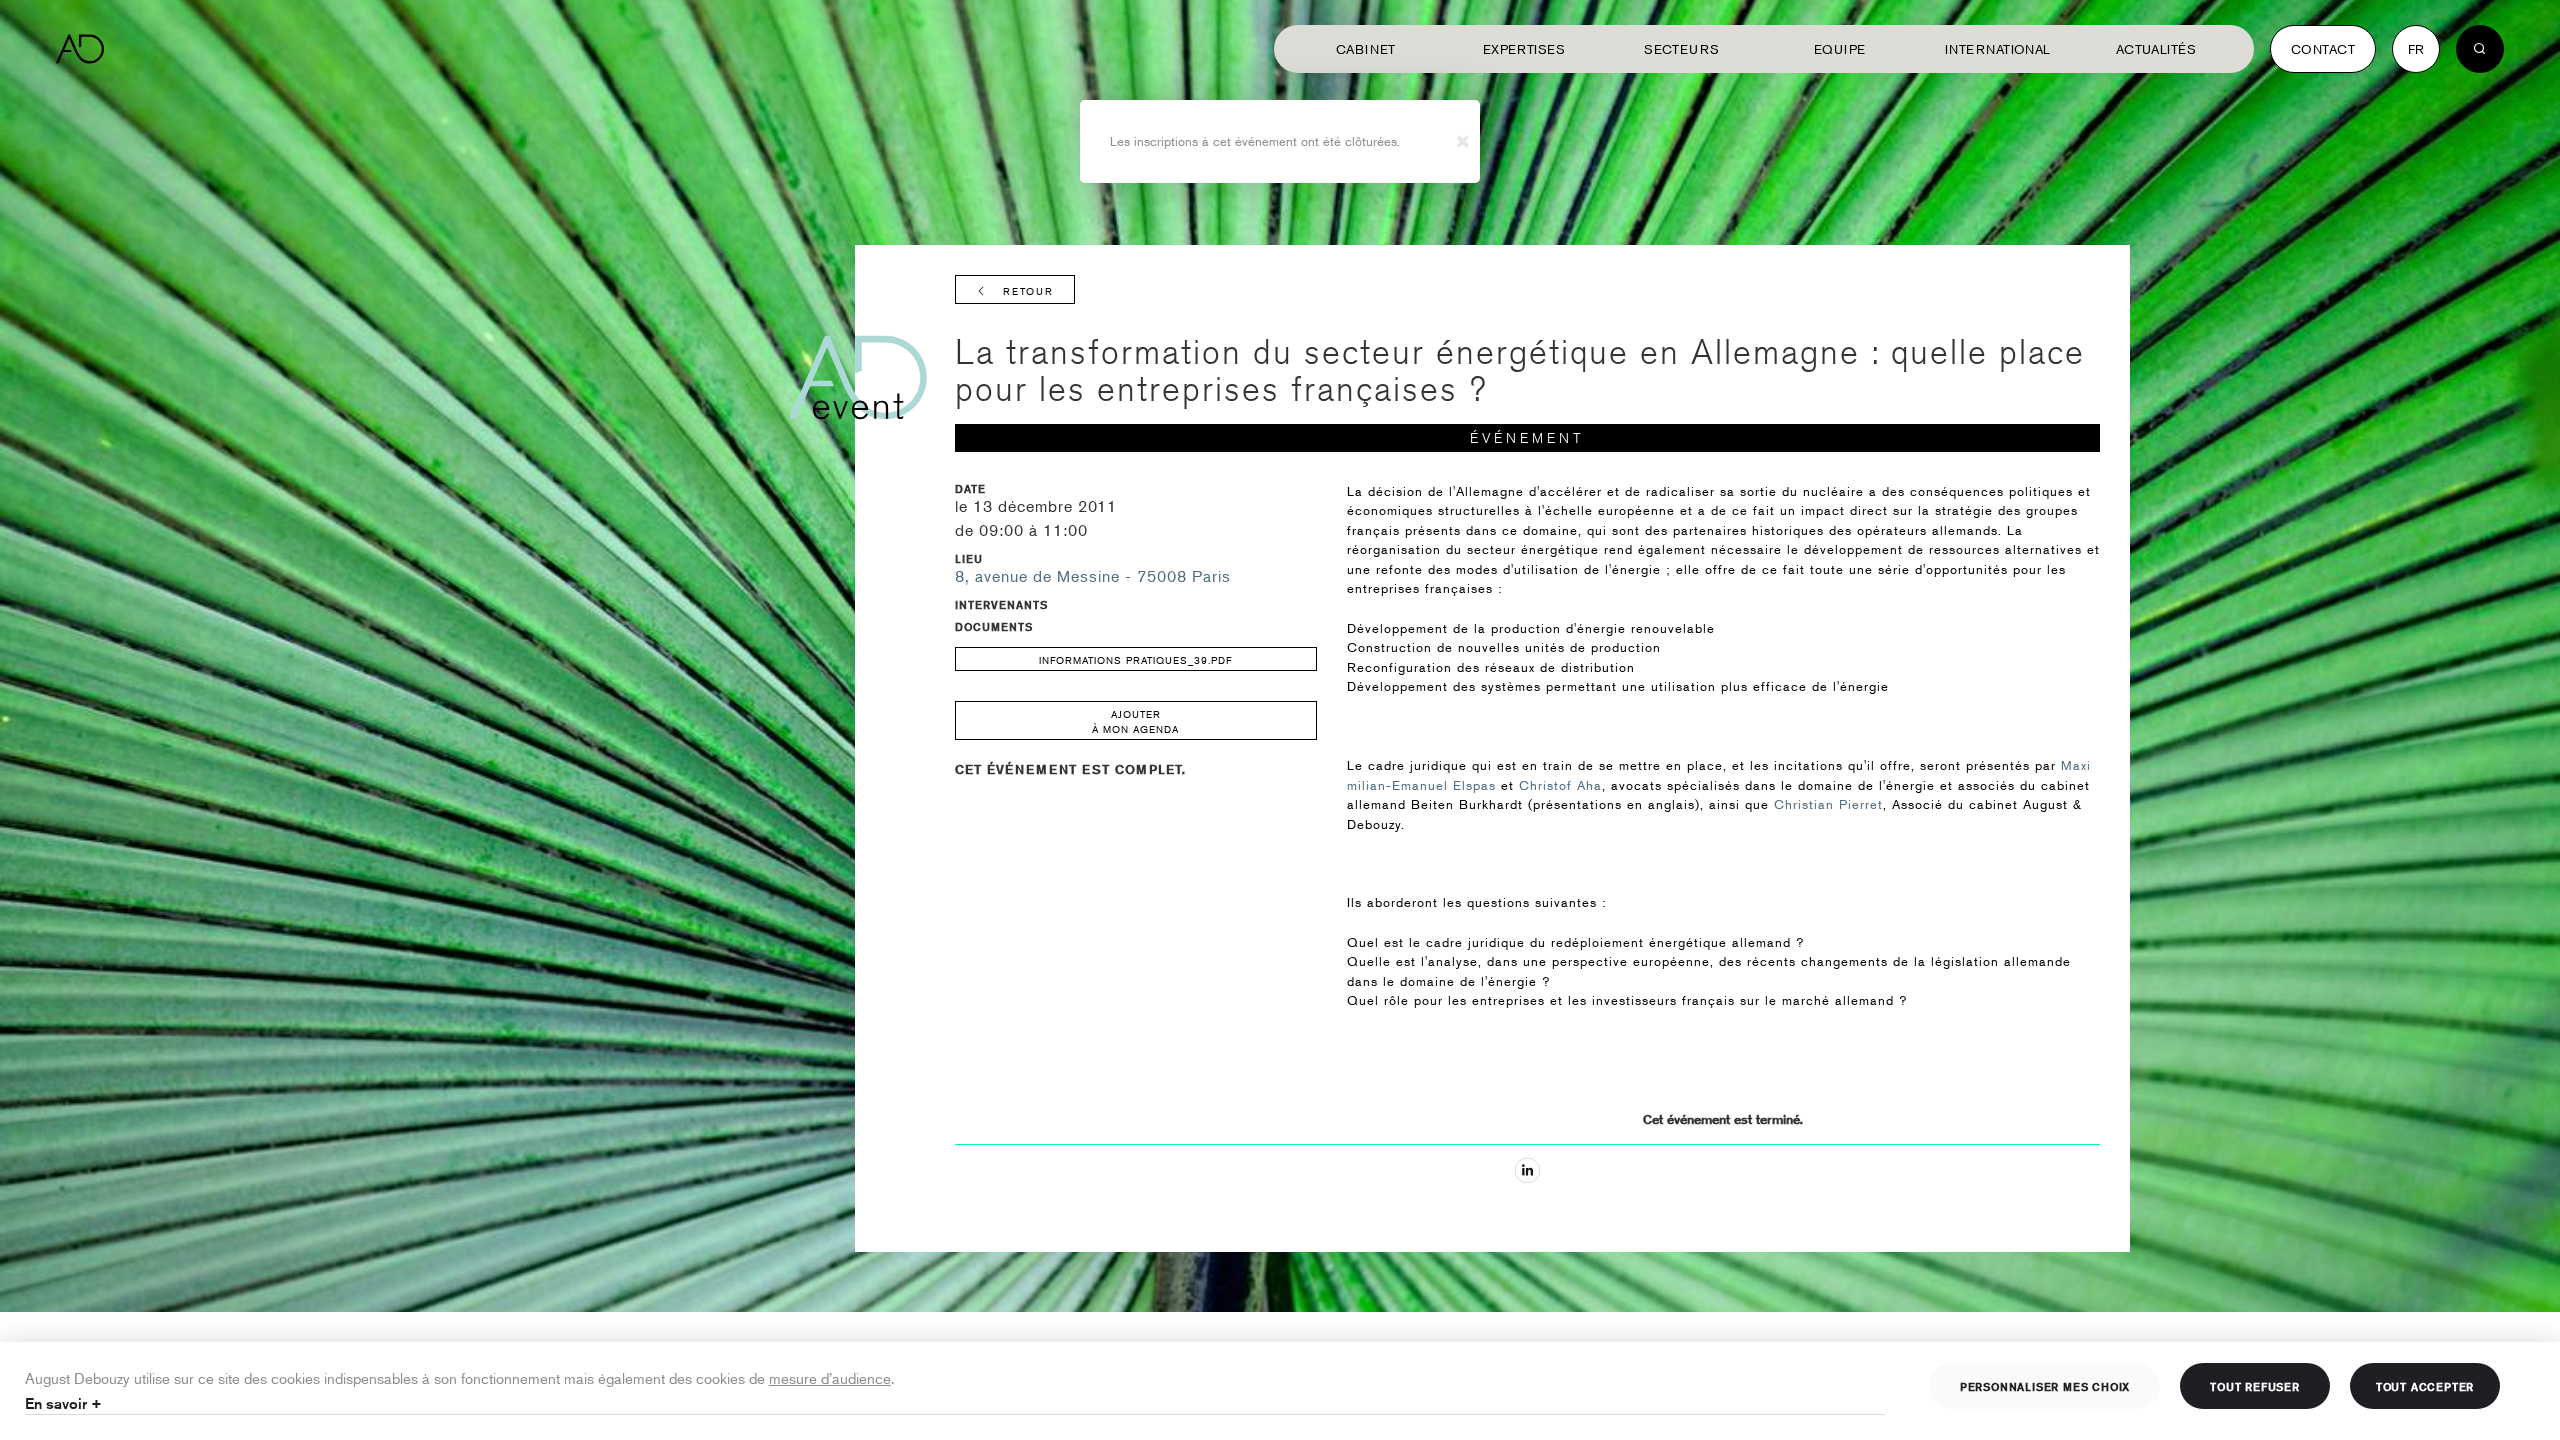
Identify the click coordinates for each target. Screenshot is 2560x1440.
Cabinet (1366, 49)
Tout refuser (2255, 1386)
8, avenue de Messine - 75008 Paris (1093, 576)
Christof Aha (1560, 785)
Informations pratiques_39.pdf (1135, 659)
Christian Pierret (1828, 804)
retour (1028, 290)
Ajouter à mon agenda (1135, 721)
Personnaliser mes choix (2045, 1386)
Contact (2323, 49)
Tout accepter (2425, 1386)
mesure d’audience (830, 1377)
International (1998, 49)
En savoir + (63, 1403)
